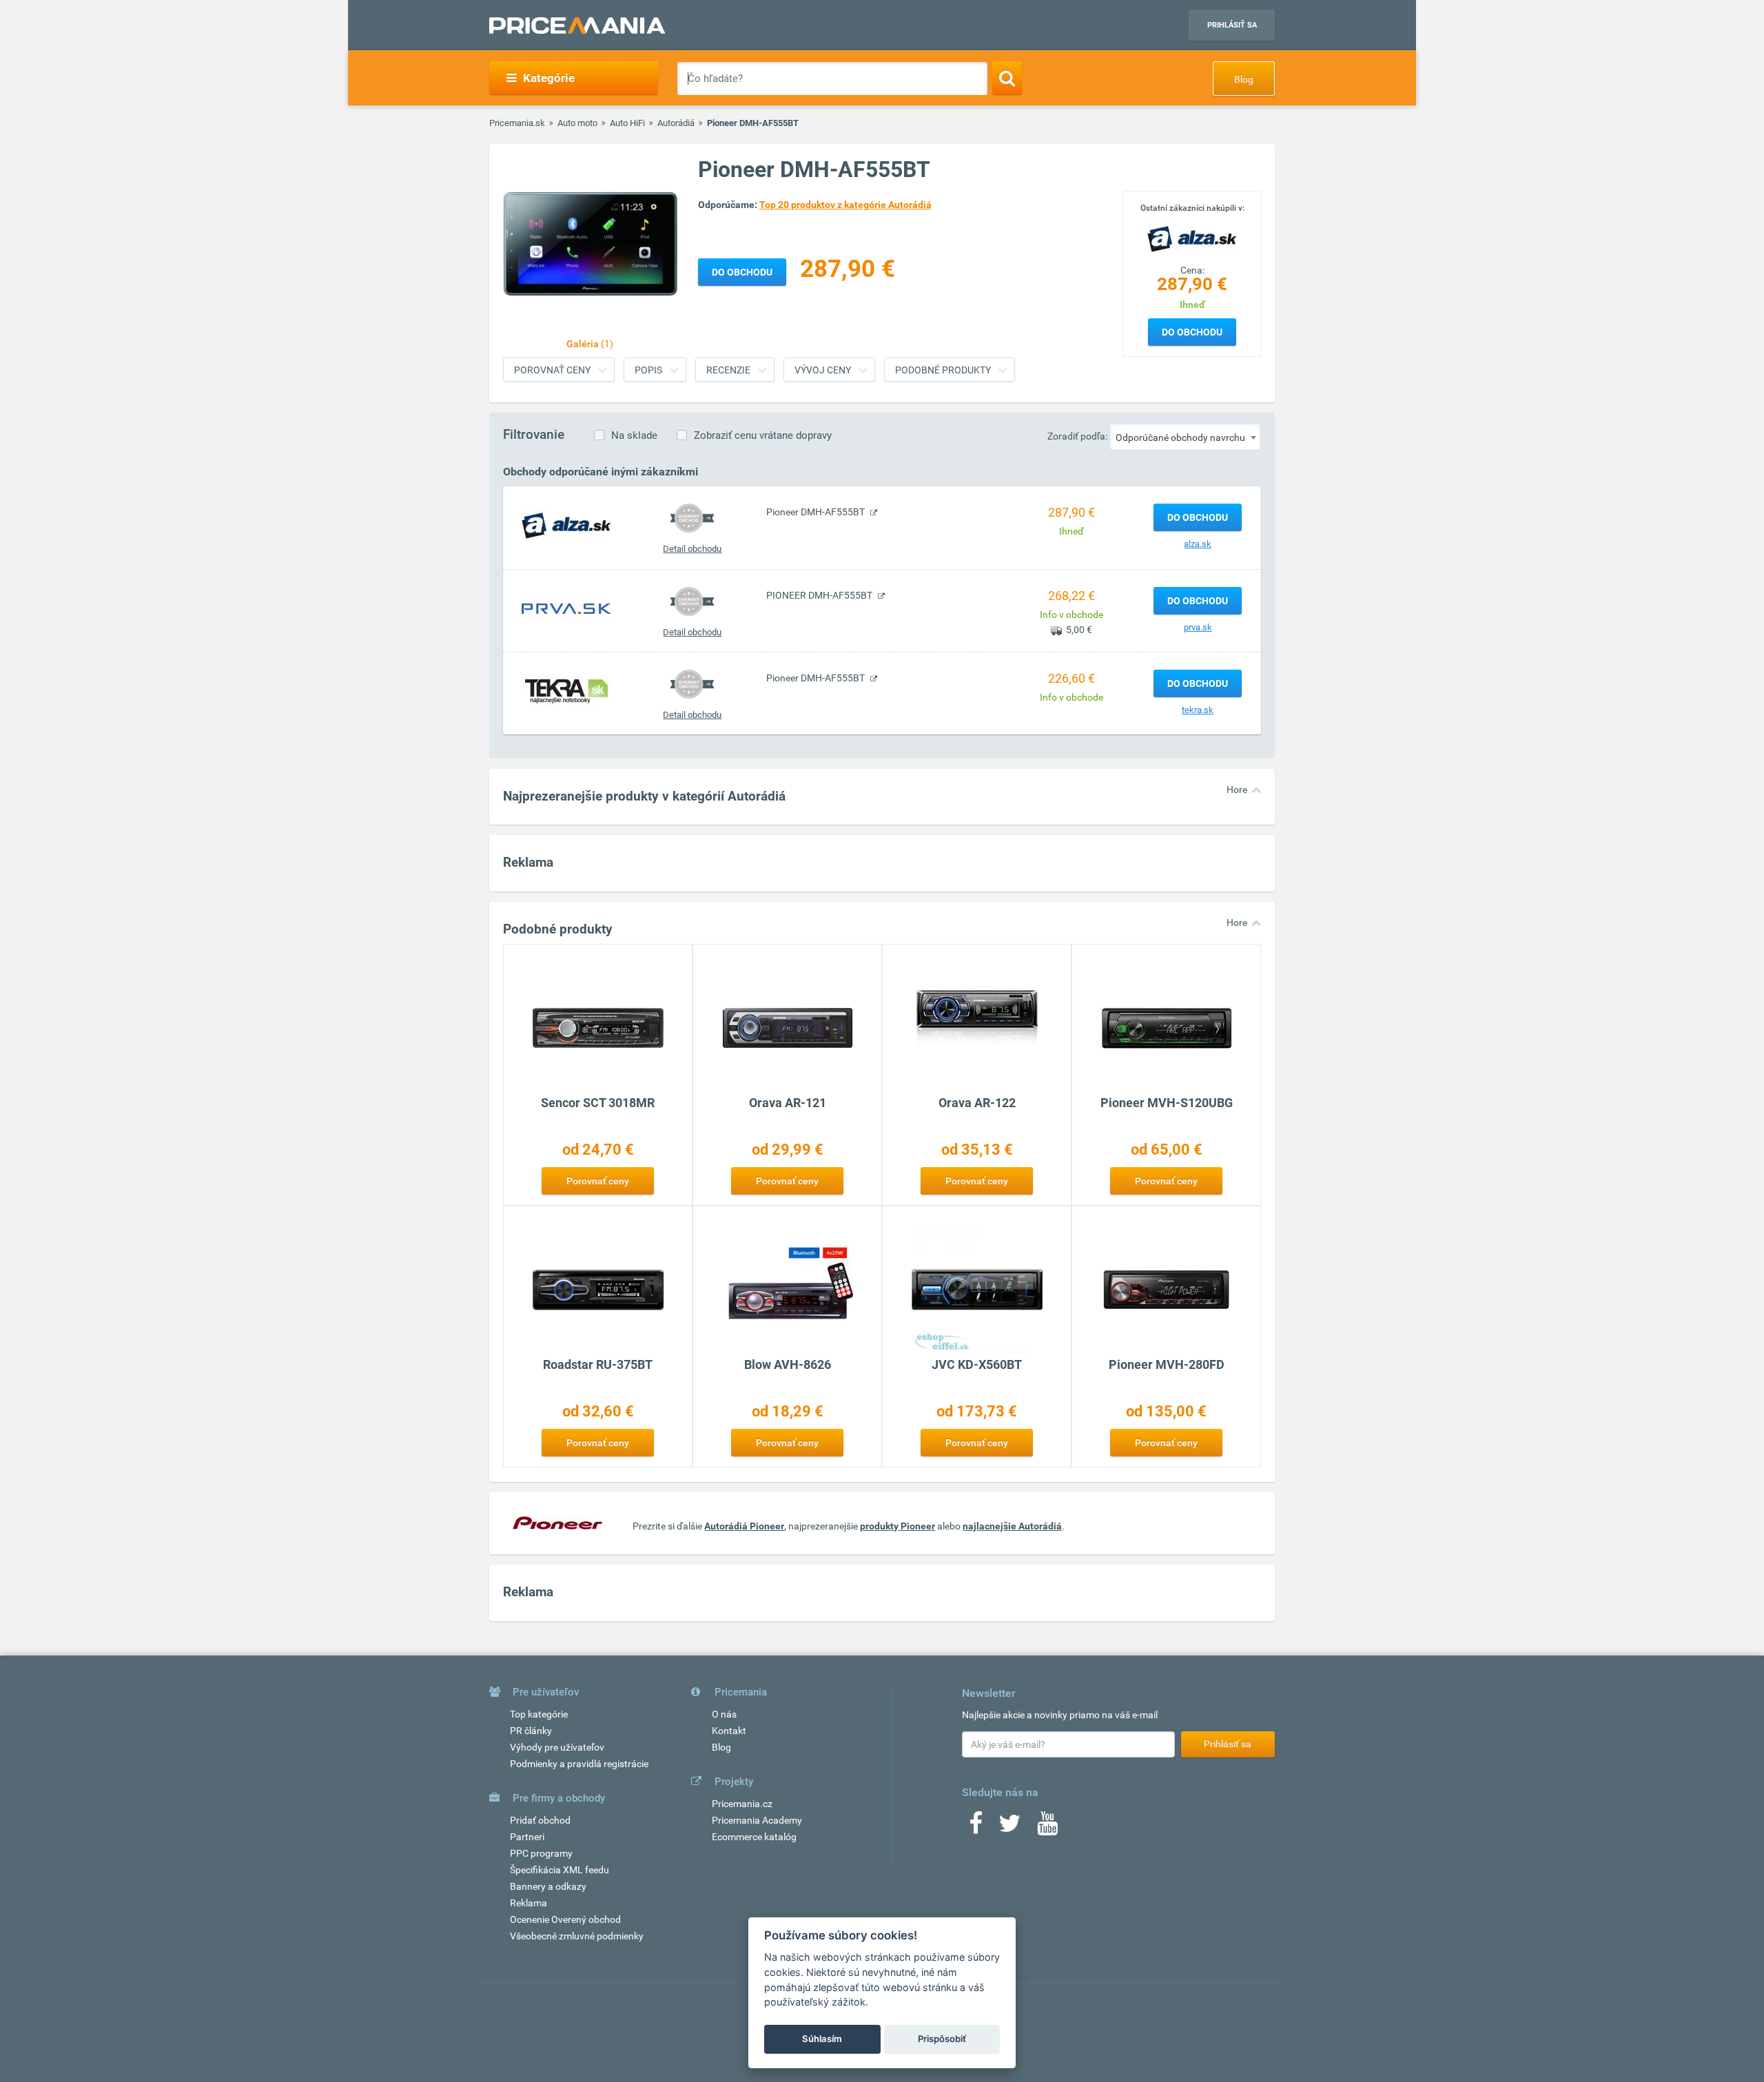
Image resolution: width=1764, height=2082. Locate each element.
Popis (648, 370)
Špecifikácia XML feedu (560, 1870)
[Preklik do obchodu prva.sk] (566, 608)
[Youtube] (1047, 1828)
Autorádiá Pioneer (744, 1526)
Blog (1244, 79)
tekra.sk (1198, 710)
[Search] (1007, 78)
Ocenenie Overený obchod (565, 1919)
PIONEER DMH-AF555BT (820, 595)
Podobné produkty (943, 370)
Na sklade (634, 435)
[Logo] (1192, 238)
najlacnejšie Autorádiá (1012, 1526)
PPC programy (541, 1853)
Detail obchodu (692, 549)
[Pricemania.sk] (577, 25)
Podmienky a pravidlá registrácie (579, 1764)
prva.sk (1198, 627)
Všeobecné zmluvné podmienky (577, 1936)
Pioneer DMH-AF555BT (817, 512)
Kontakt (729, 1731)
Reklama (529, 1903)
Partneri (527, 1837)
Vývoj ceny (823, 370)
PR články (531, 1731)
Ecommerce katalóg (754, 1837)
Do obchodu (1192, 332)
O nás (724, 1714)
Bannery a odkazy (548, 1886)
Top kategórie (539, 1714)
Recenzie (728, 370)
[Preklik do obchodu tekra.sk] (566, 691)
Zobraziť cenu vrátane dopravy (763, 435)
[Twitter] (1010, 1828)
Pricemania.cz (742, 1804)
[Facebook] (976, 1828)
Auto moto (577, 123)
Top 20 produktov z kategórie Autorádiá (845, 205)
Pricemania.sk (517, 123)
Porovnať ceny (552, 370)
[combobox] (1185, 437)
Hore (1237, 790)
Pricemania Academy (757, 1820)
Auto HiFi (627, 123)
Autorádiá (676, 123)
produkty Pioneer (898, 1526)
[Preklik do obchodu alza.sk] (566, 525)
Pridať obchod (540, 1820)
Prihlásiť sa (1232, 25)
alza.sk (1198, 544)
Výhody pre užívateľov (557, 1747)
